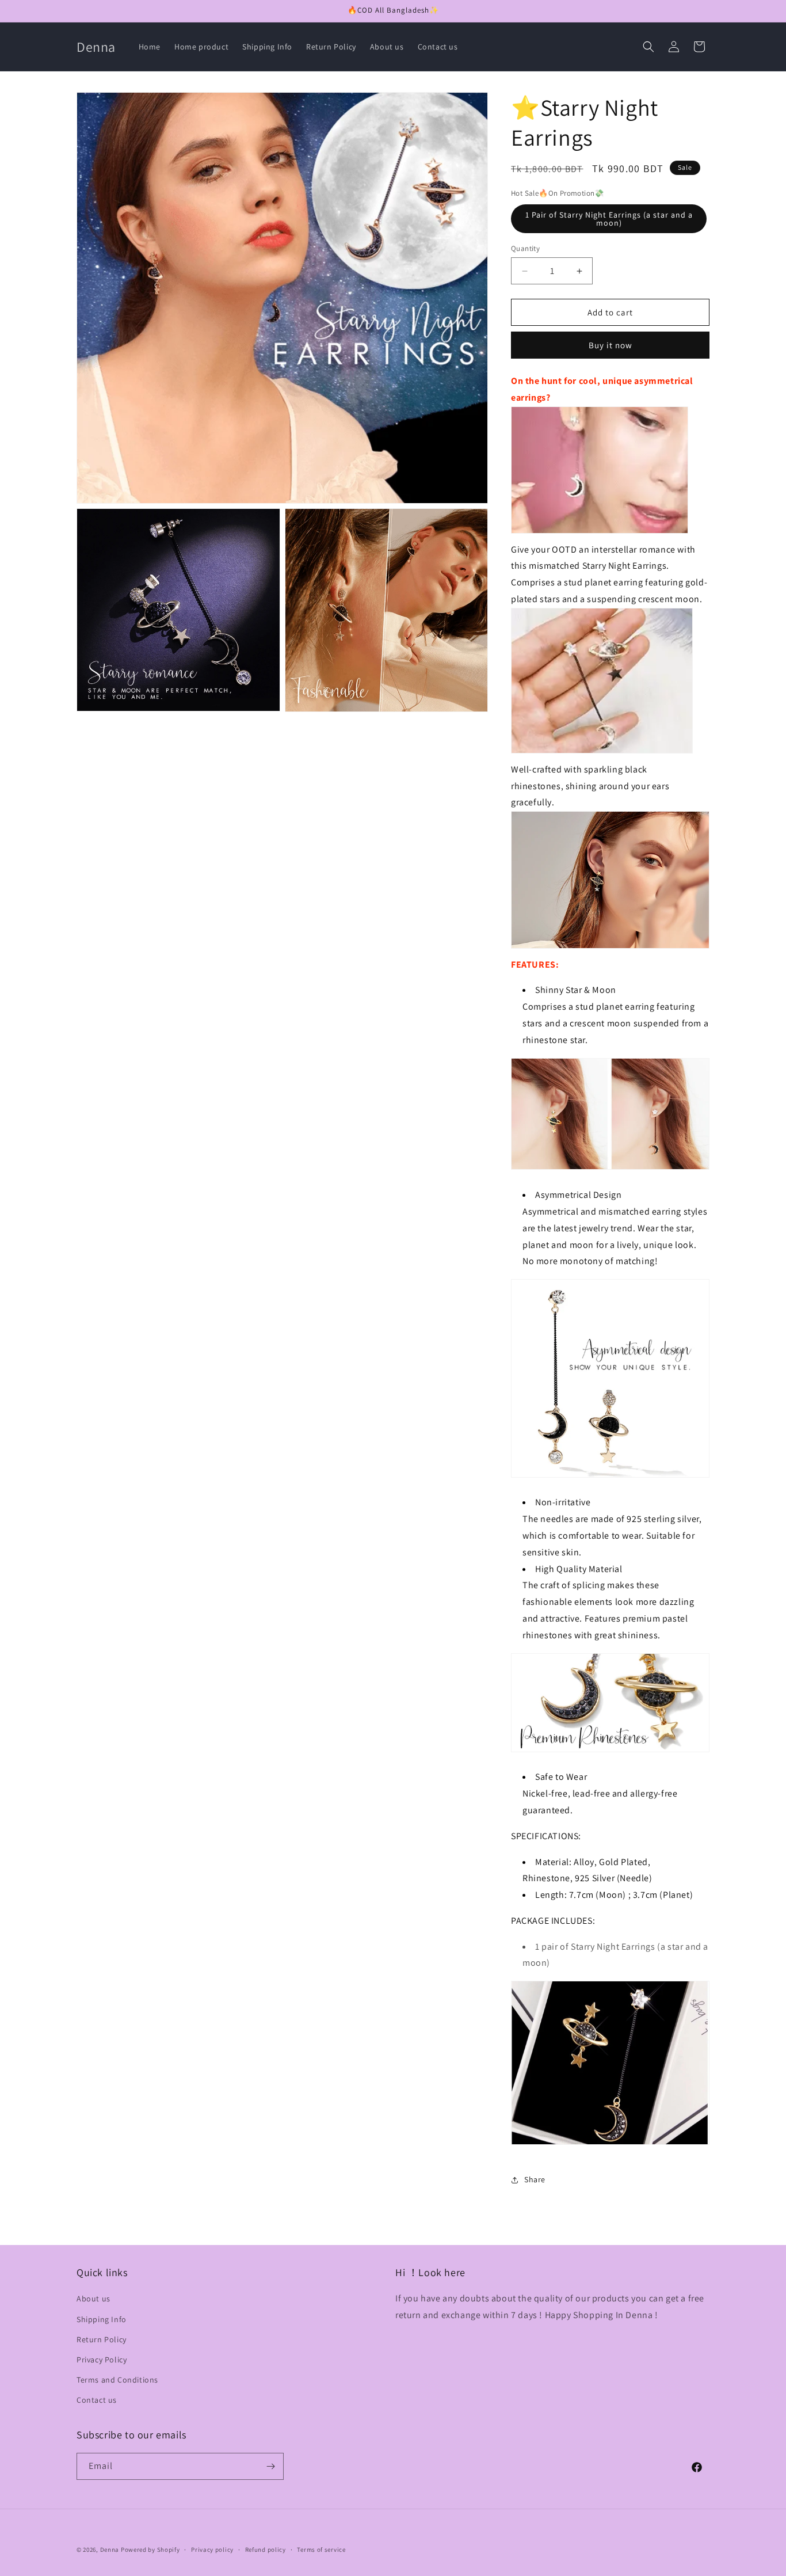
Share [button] (535, 2179)
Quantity (525, 248)
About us (94, 2299)
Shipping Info (102, 2319)
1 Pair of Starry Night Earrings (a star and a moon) (609, 219)
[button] (648, 47)
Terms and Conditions (117, 2380)
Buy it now (611, 345)
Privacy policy (212, 2550)
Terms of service (321, 2550)
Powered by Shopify (150, 2550)
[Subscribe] (270, 2466)
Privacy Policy (102, 2360)
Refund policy (266, 2550)
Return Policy (102, 2339)
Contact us (97, 2400)
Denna (110, 2550)
